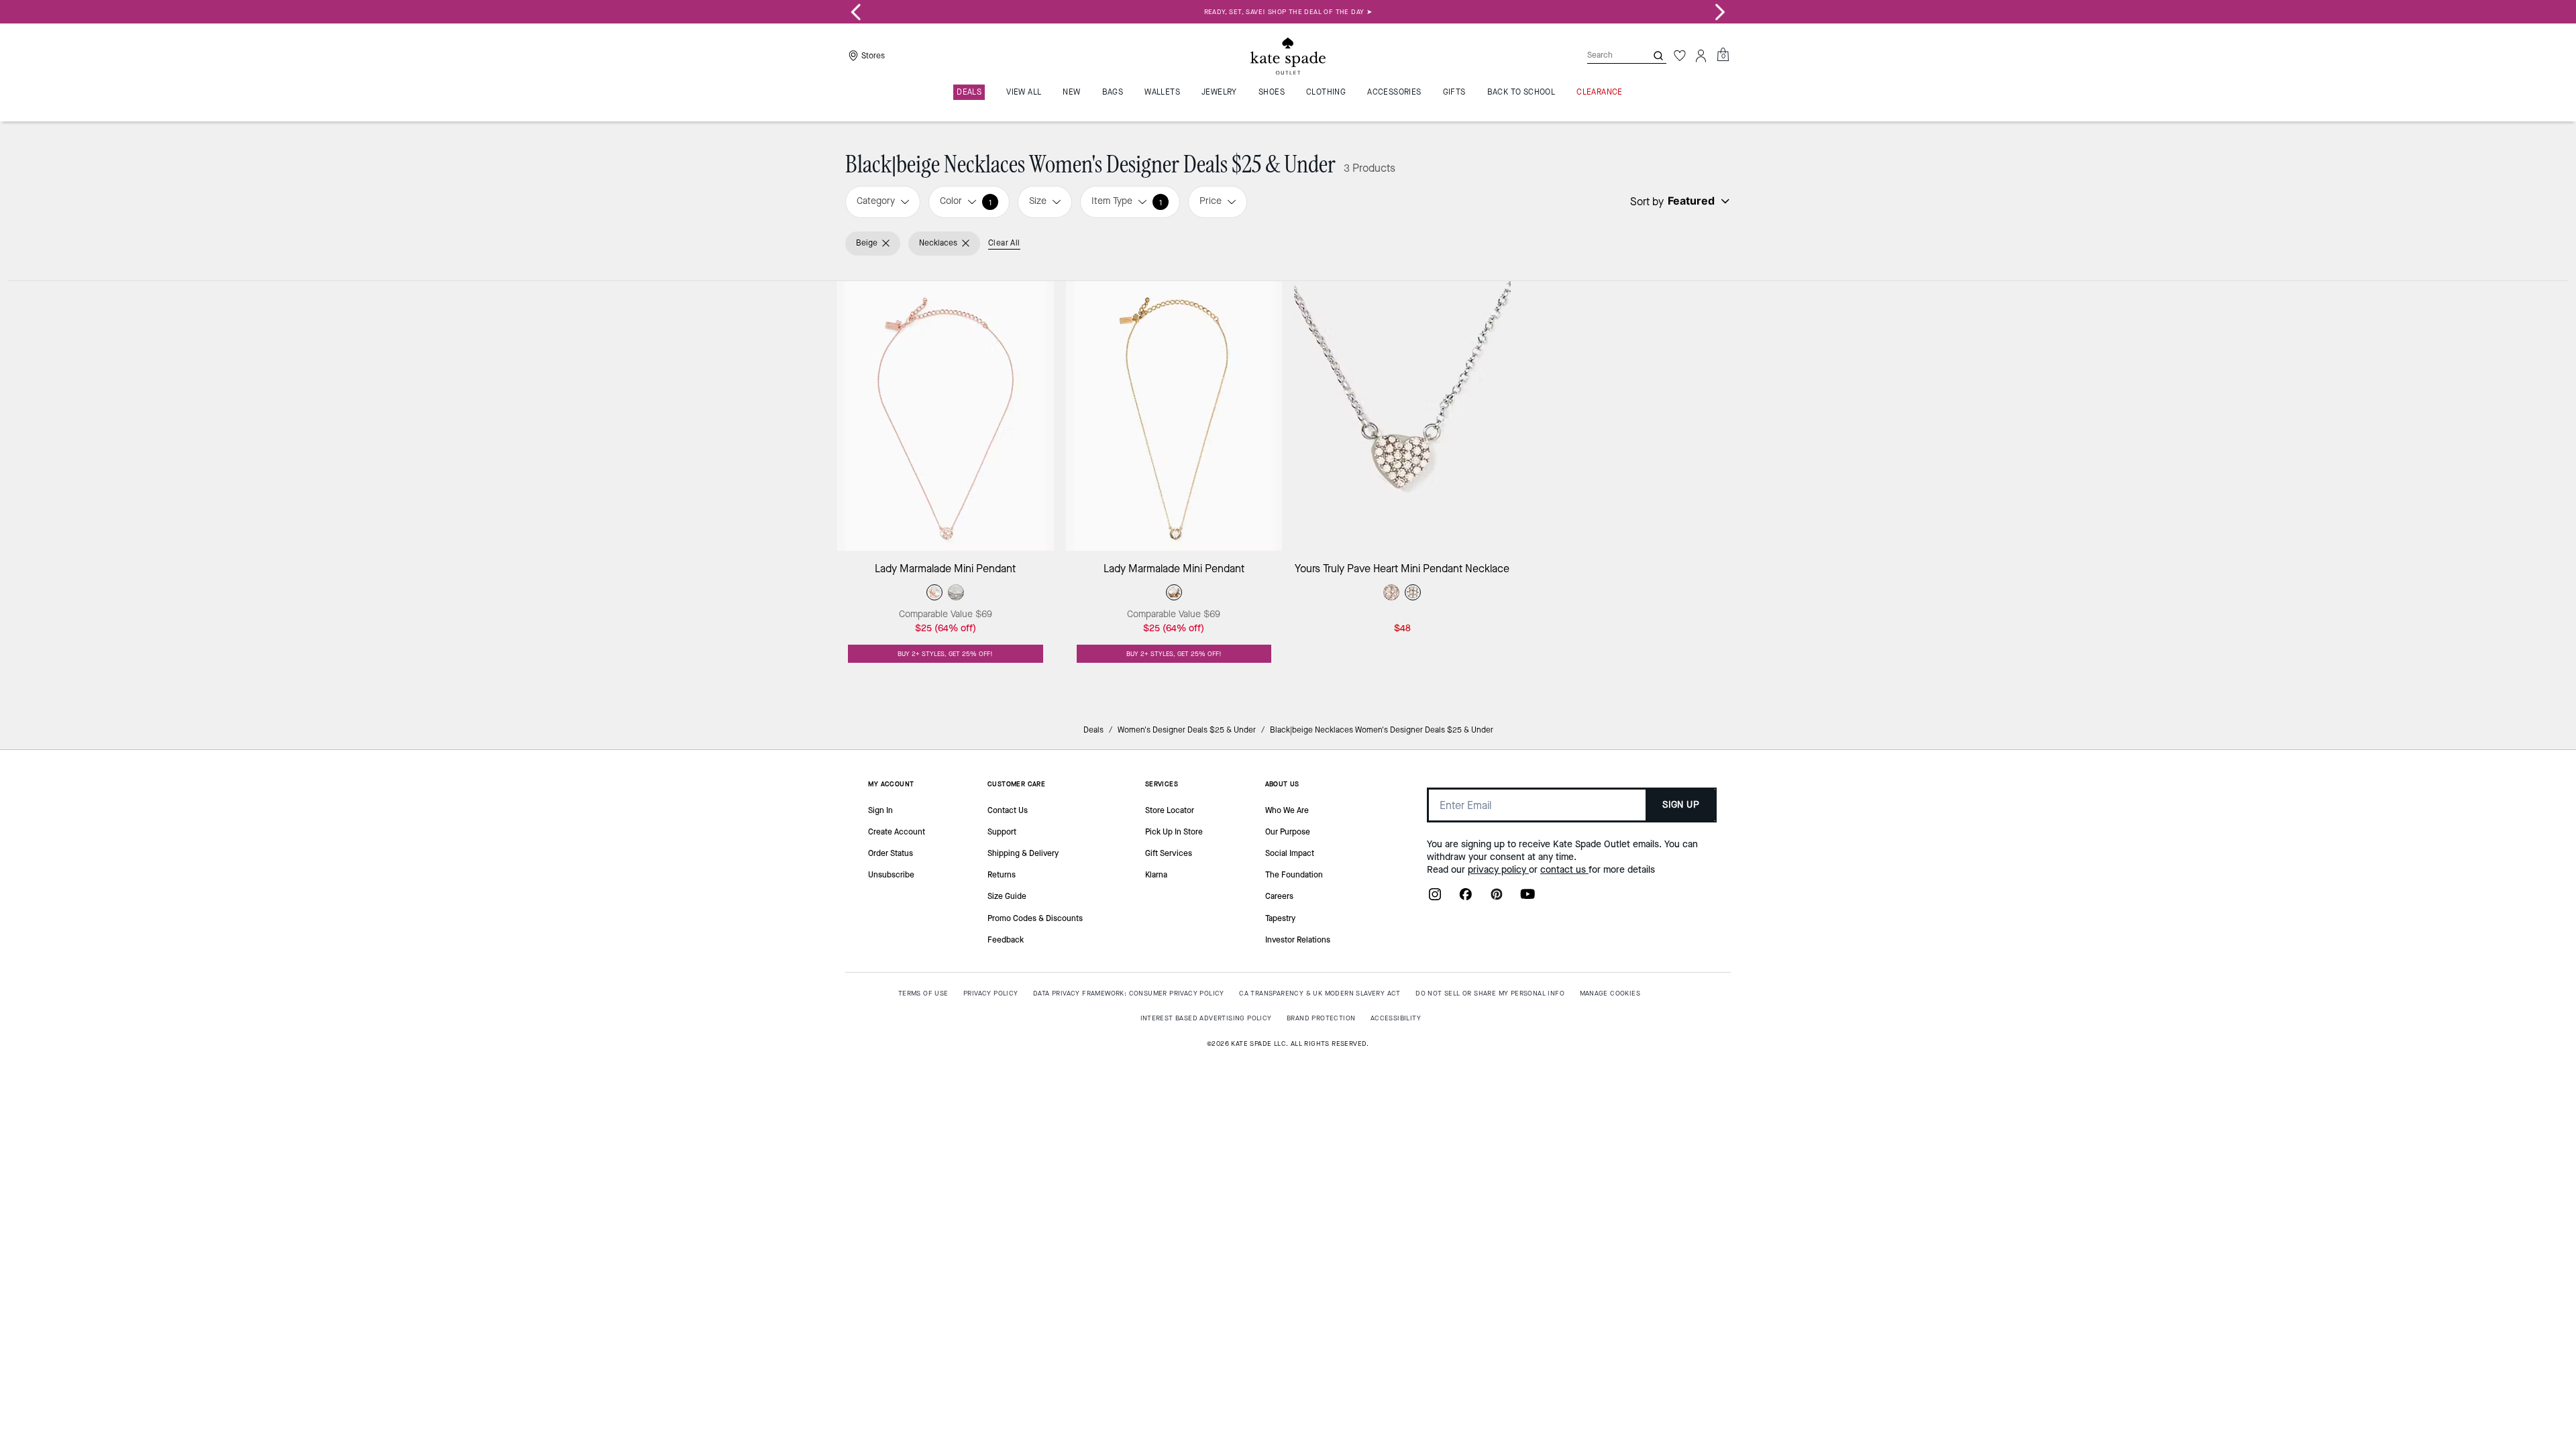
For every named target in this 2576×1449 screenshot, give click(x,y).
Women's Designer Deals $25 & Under (1187, 730)
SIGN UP (1681, 805)
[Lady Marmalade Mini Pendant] (946, 416)
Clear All (1004, 243)
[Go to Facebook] (1466, 898)
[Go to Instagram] (1435, 898)
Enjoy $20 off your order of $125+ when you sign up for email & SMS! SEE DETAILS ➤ (1296, 12)
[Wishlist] (1680, 56)
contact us (1564, 870)
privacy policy (1498, 870)
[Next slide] (1720, 12)
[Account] (1701, 56)
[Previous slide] (856, 12)
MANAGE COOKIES (1610, 993)
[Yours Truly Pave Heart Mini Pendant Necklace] (1402, 416)
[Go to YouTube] (1527, 898)
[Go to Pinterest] (1497, 898)
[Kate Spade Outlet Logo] (1288, 56)
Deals (1093, 730)
